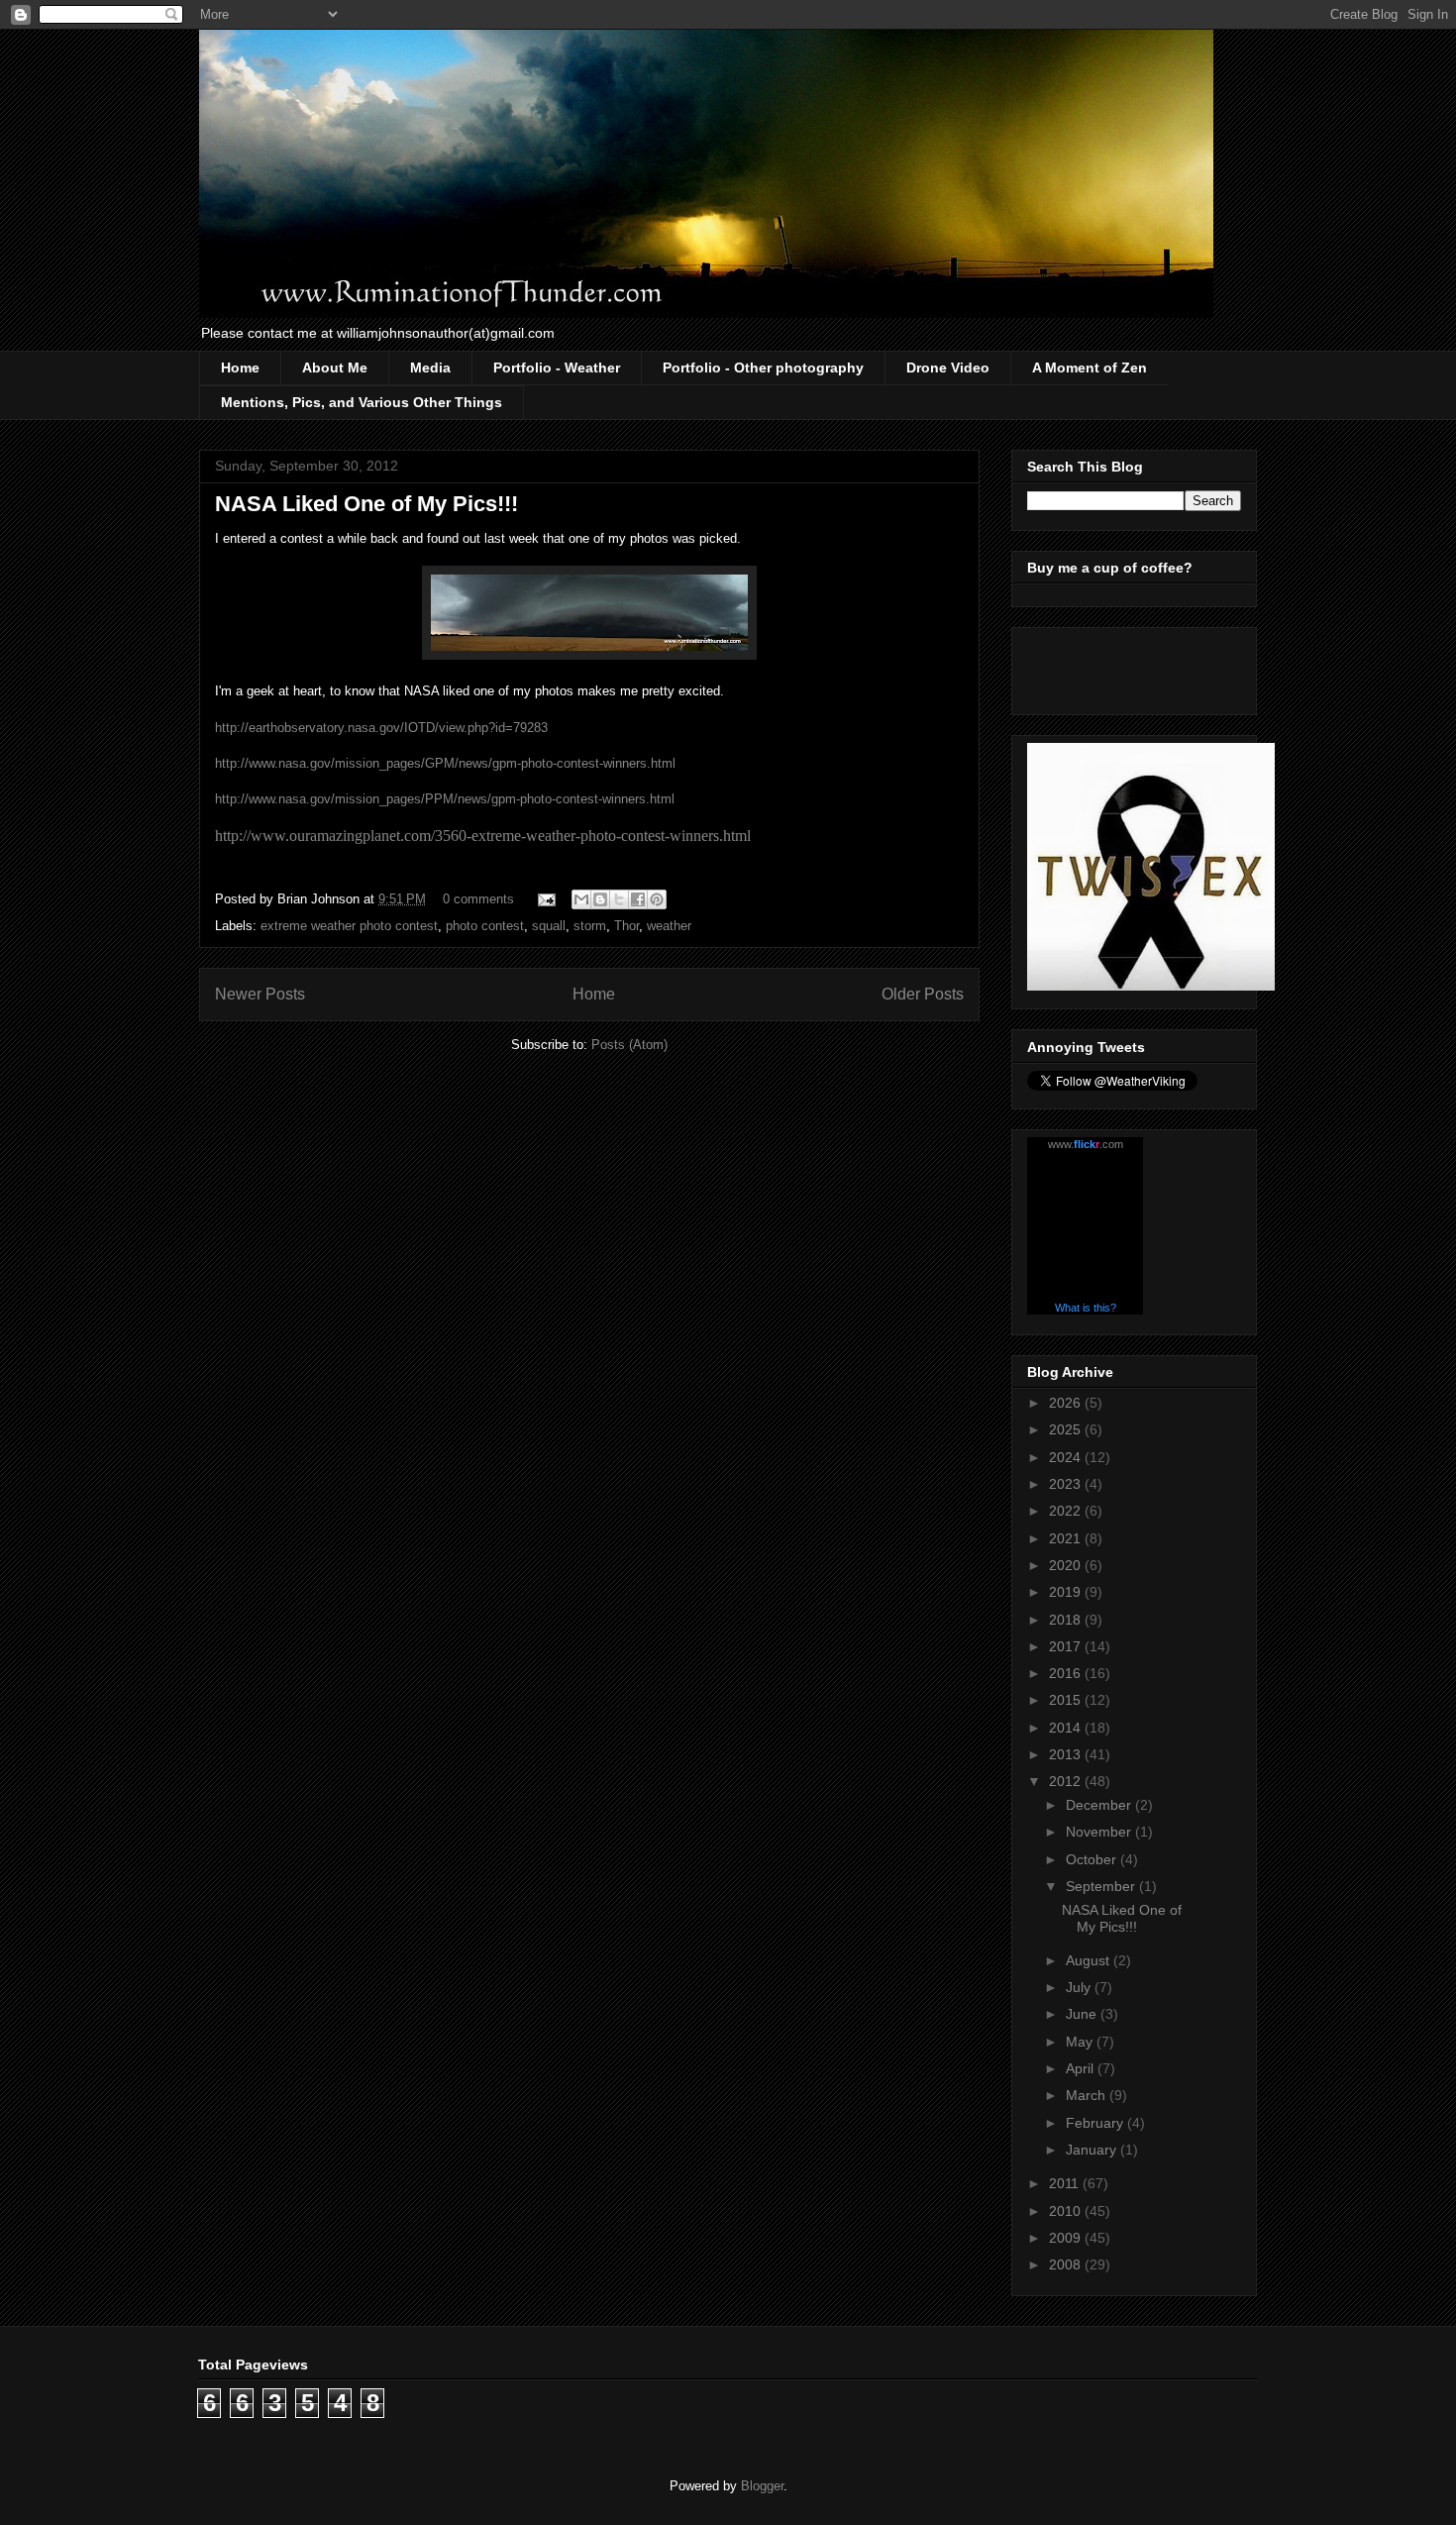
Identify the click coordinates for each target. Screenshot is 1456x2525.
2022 (1067, 1511)
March (1088, 2095)
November (1100, 1832)
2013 (1067, 1754)
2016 (1067, 1673)
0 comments (478, 899)
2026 (1067, 1403)
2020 (1067, 1565)
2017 (1067, 1646)
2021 (1067, 1538)
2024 (1067, 1457)
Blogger (762, 2486)
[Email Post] (545, 899)
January (1093, 2150)
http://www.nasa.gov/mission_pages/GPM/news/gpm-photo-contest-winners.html (445, 763)
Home (240, 368)
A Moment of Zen (1090, 368)
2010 (1067, 2211)
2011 (1066, 2183)
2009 (1067, 2238)
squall (549, 926)
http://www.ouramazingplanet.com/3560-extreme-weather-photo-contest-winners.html (483, 836)
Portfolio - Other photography (763, 368)
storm (590, 926)
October (1093, 1859)
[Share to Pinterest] (657, 899)
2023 (1067, 1484)
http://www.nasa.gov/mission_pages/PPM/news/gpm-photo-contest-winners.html (445, 799)
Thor (626, 926)
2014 (1067, 1728)
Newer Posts (260, 994)
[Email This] (581, 899)
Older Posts (923, 994)
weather (669, 926)
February (1096, 2123)
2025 (1067, 1429)
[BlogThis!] (600, 899)
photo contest (485, 926)
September (1102, 1886)
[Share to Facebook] (638, 899)
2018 (1067, 1620)
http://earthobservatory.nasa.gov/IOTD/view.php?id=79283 (381, 728)
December (1100, 1805)
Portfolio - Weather (557, 368)
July (1080, 1987)
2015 (1067, 1700)
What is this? (1086, 1308)
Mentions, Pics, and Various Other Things (362, 402)
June (1083, 2014)
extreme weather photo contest (349, 926)
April (1082, 2068)
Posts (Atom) (629, 1045)
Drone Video (948, 368)
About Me (335, 368)
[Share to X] (619, 899)
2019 (1067, 1592)
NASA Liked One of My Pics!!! (366, 504)
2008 (1067, 2264)
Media (430, 368)
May (1081, 2042)
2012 (1067, 1781)
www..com (1086, 1144)
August (1090, 1960)
